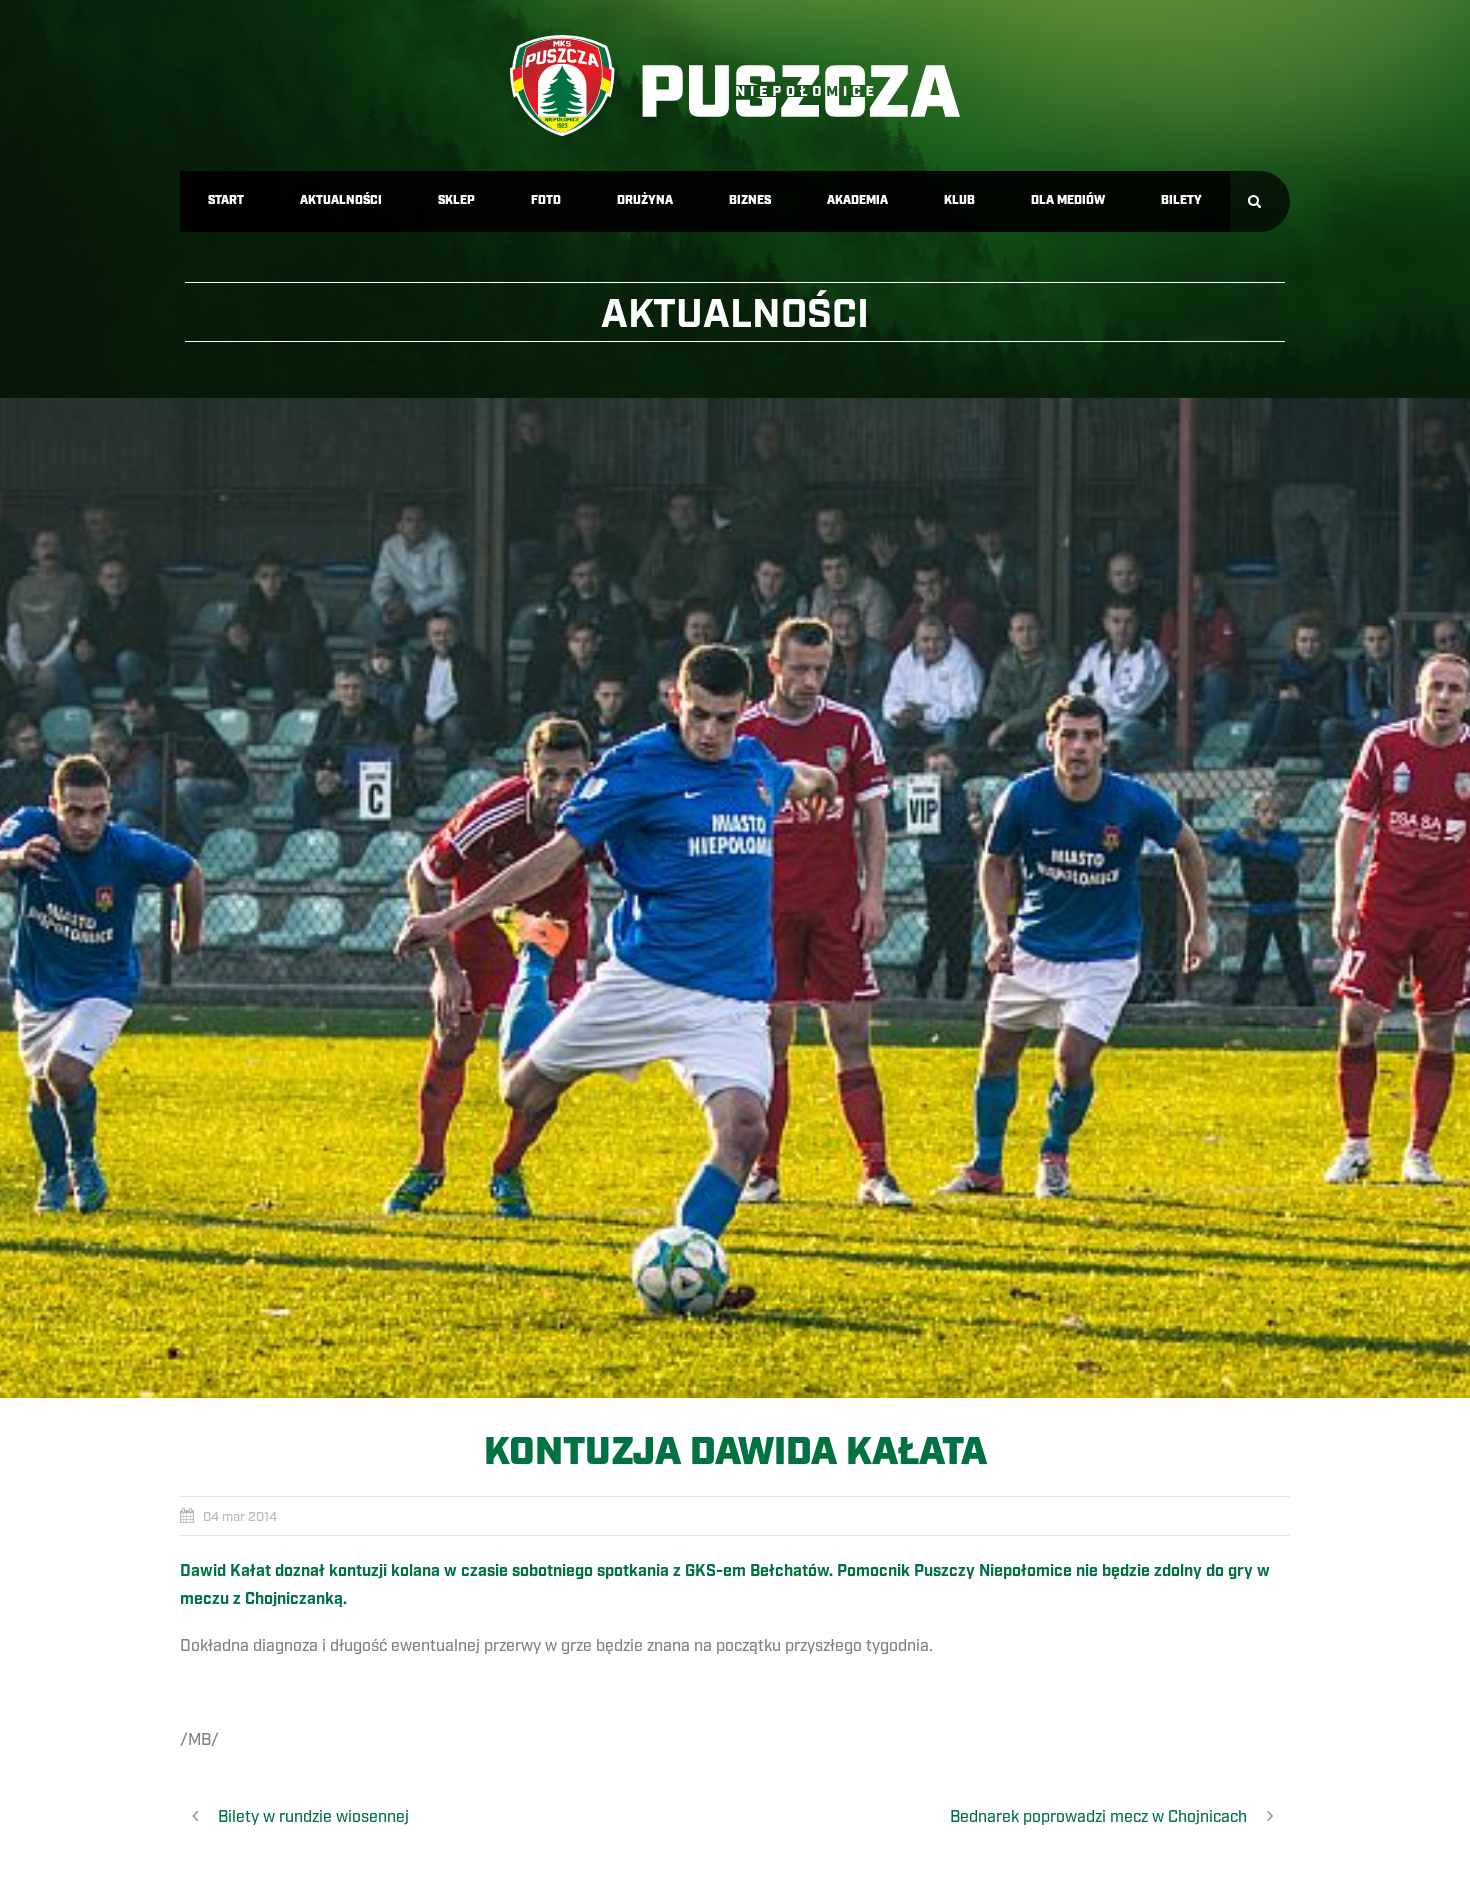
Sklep (456, 200)
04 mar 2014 (240, 1517)
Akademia (857, 200)
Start (226, 200)
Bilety (1181, 200)
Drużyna (645, 200)
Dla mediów (1068, 200)
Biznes (750, 200)
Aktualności (341, 200)
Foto (546, 200)
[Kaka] (735, 898)
